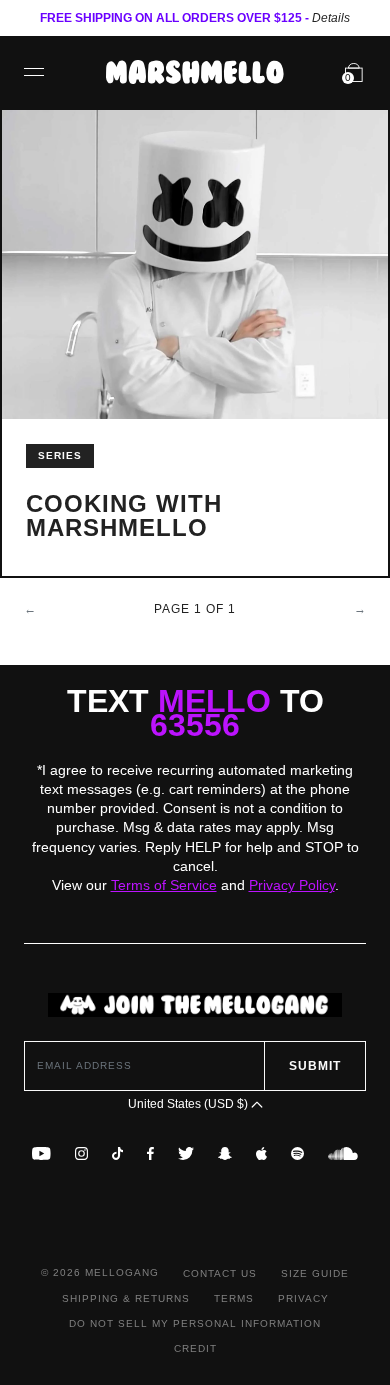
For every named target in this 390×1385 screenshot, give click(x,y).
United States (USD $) (189, 1104)
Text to (195, 713)
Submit (315, 1066)
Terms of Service (164, 885)
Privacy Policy (292, 885)
